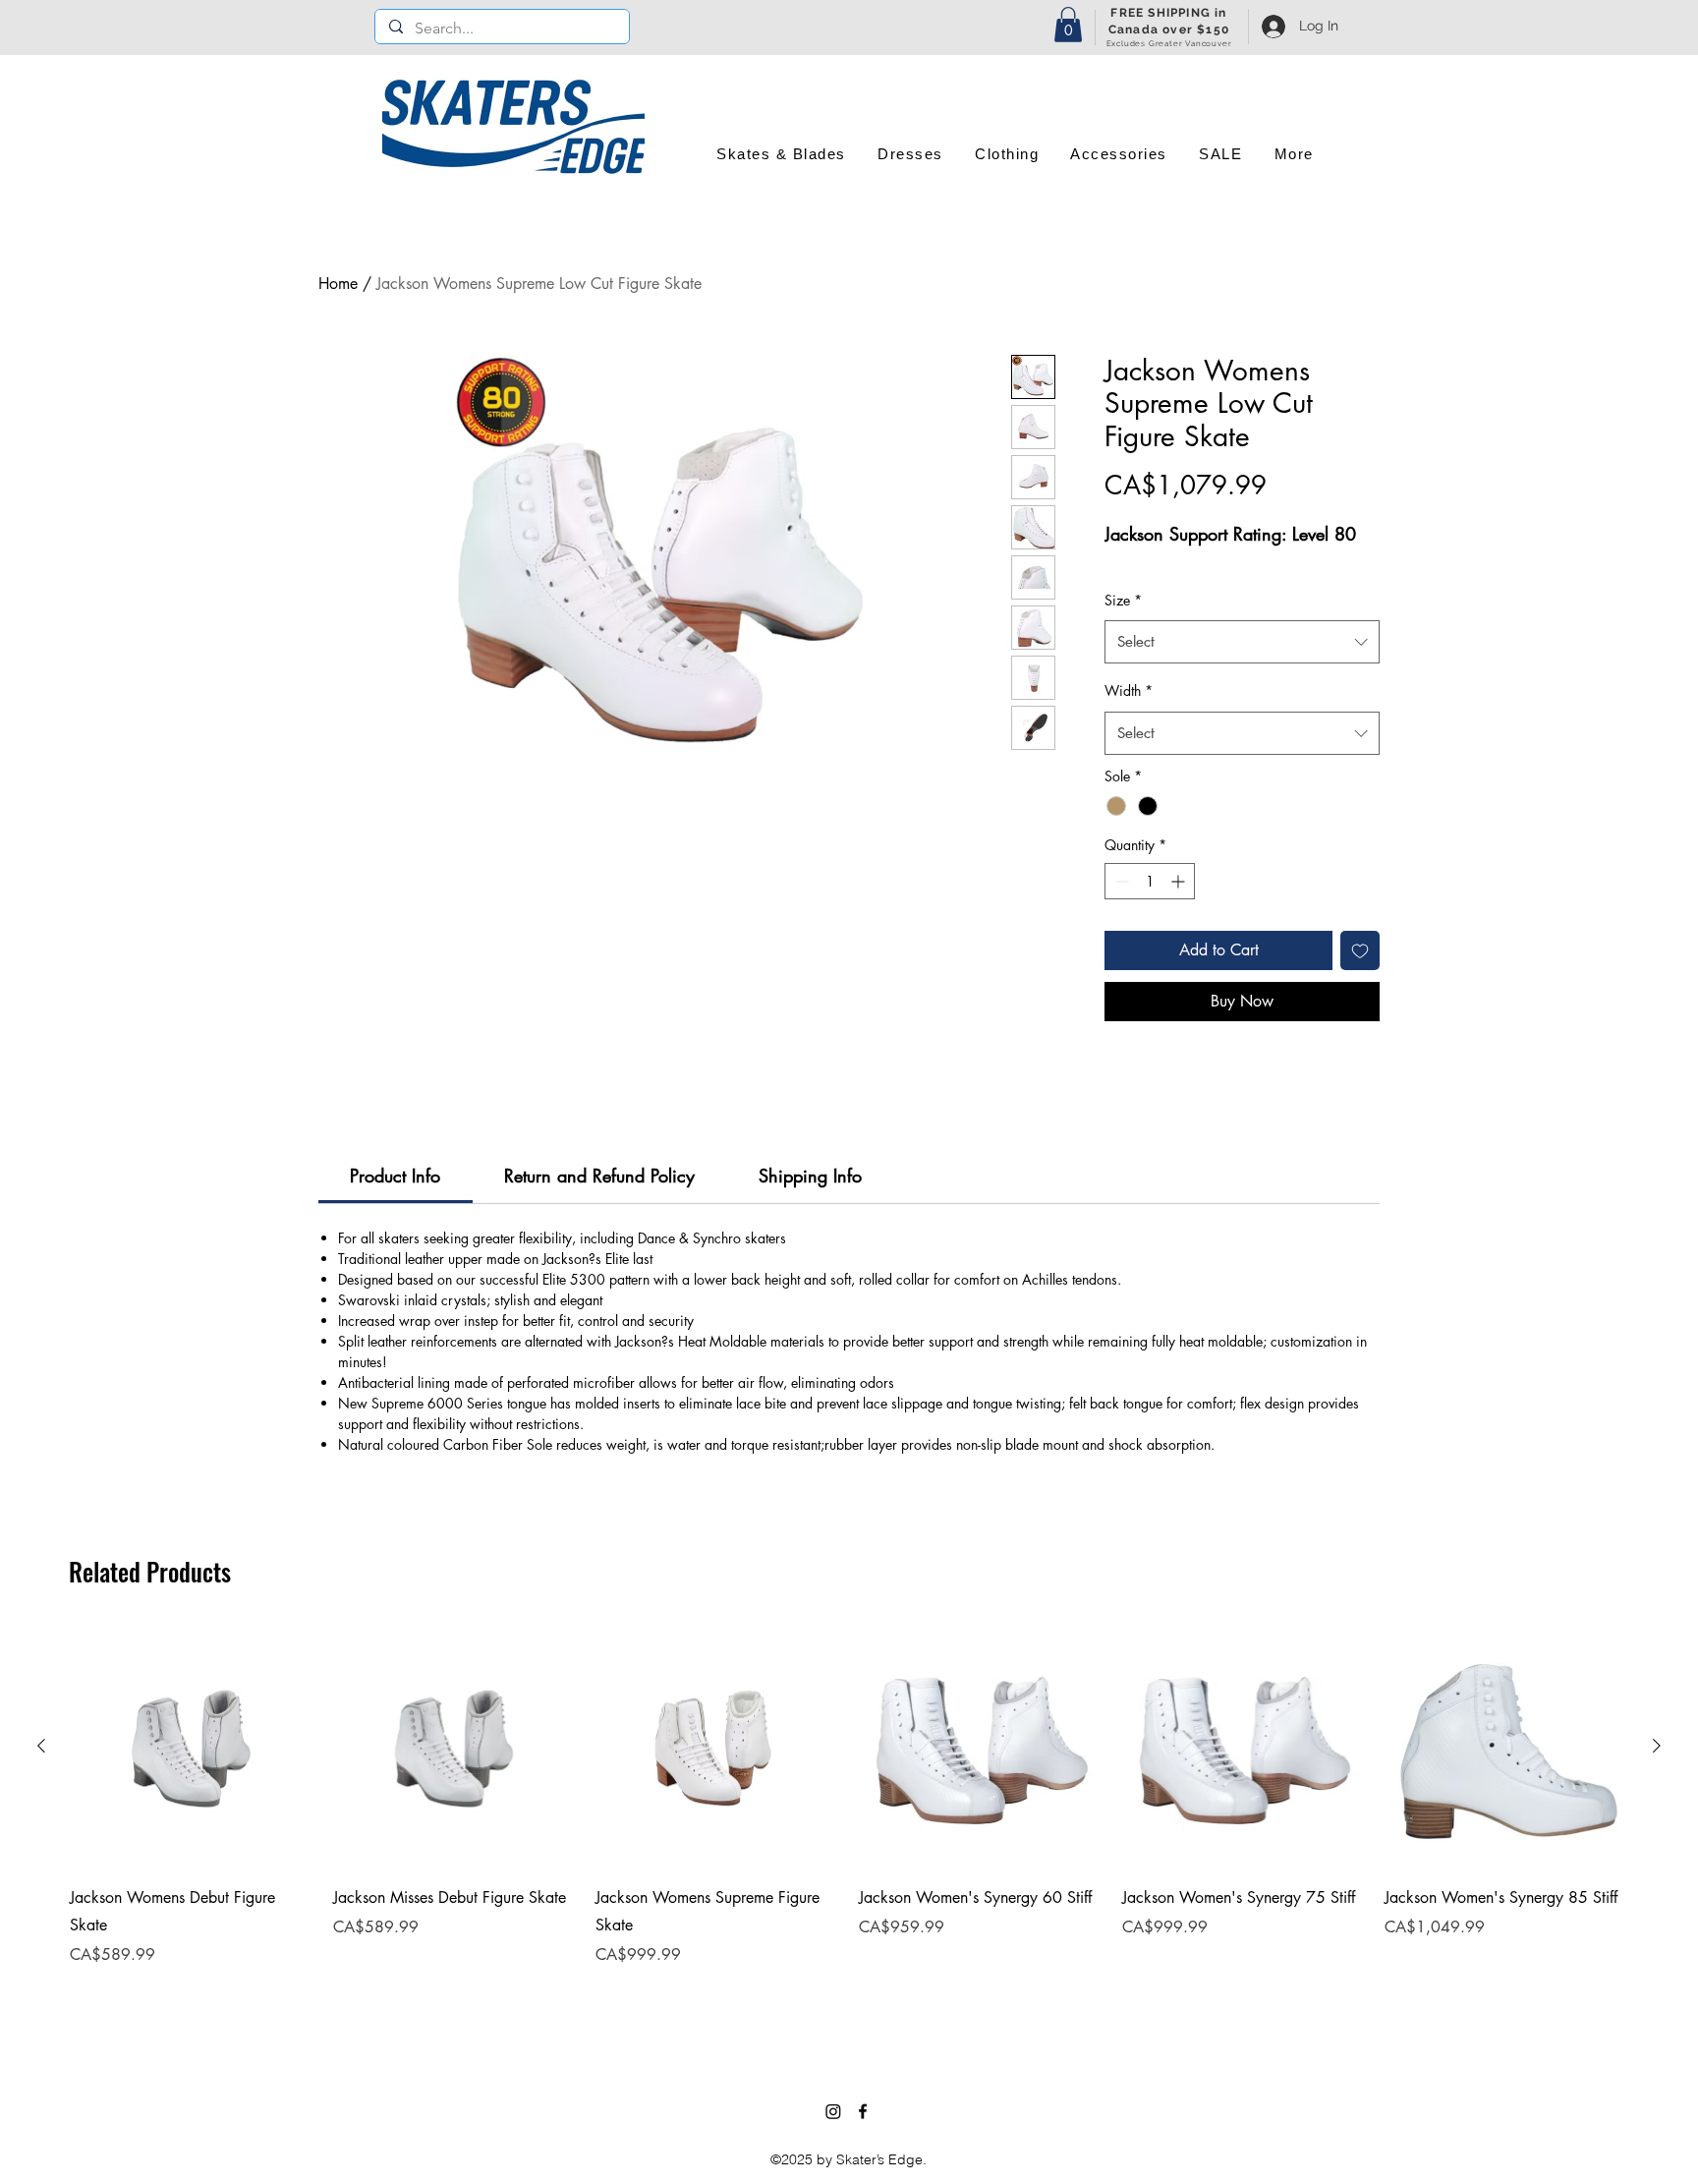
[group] (849, 1821)
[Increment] (1180, 881)
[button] (1068, 25)
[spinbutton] (1150, 881)
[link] (395, 1176)
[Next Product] (1657, 1746)
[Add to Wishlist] (1360, 950)
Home (338, 284)
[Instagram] (833, 2111)
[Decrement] (1120, 881)
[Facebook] (863, 2111)
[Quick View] (192, 1747)
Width (1129, 690)
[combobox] (1242, 642)
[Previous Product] (41, 1746)
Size (1123, 600)
